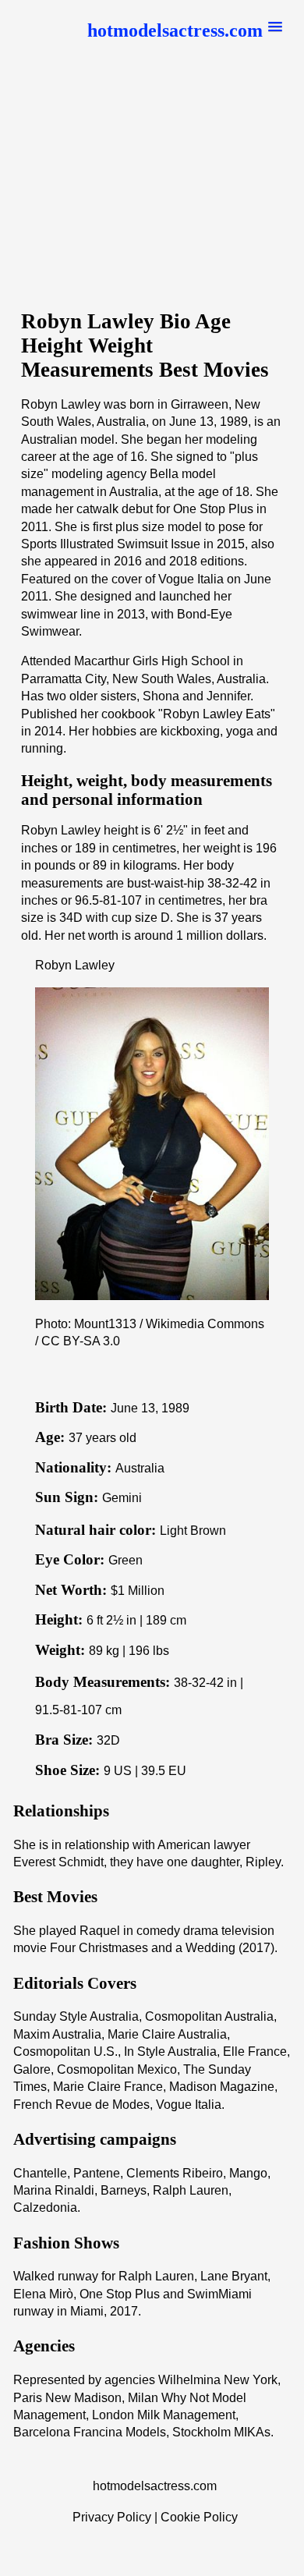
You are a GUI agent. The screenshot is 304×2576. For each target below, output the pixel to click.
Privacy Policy (112, 2517)
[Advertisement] (152, 186)
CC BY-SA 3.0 (81, 1341)
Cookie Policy (199, 2517)
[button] (185, 31)
